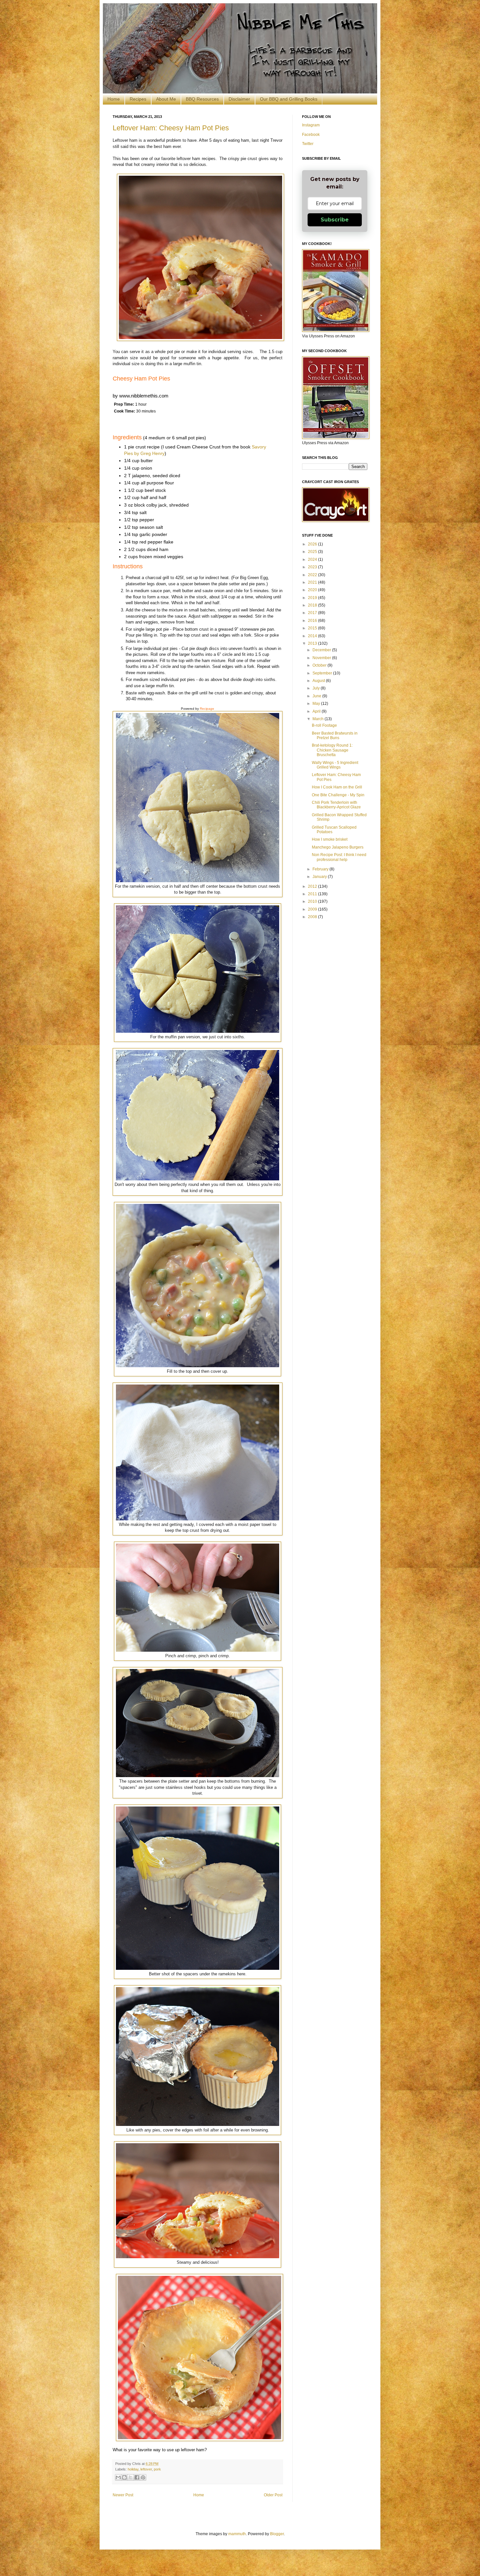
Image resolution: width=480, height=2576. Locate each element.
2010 (313, 901)
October (320, 665)
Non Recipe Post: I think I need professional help (339, 857)
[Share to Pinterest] (143, 2477)
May (317, 704)
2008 (313, 917)
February (321, 869)
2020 (313, 590)
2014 (313, 636)
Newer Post (123, 2495)
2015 (313, 628)
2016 (313, 621)
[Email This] (118, 2477)
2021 (313, 582)
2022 (313, 575)
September (323, 673)
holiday (133, 2469)
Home (114, 99)
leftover (146, 2469)
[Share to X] (131, 2477)
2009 (313, 909)
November (322, 658)
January (320, 877)
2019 (313, 598)
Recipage (207, 709)
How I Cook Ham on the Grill (337, 787)
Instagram (311, 125)
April (317, 711)
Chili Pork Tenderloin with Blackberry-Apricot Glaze (336, 805)
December (322, 650)
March (319, 719)
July (317, 688)
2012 (313, 886)
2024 (313, 559)
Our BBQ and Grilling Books (289, 99)
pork (157, 2469)
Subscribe (335, 220)
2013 (313, 643)
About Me (166, 99)
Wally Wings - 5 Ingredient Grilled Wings (335, 765)
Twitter (308, 144)
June (317, 696)
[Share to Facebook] (137, 2477)
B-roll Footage (324, 725)
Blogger (277, 2534)
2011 (313, 894)
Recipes (138, 99)
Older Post (273, 2495)
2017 (313, 613)
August (319, 681)
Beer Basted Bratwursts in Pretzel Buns (335, 736)
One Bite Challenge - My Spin (338, 795)
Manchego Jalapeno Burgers (338, 847)
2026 (313, 544)
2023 (313, 567)
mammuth (237, 2534)
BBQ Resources (202, 99)
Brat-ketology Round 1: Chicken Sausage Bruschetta (332, 750)
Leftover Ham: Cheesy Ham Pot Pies (171, 128)
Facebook (311, 135)
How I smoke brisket (330, 839)
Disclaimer (239, 99)
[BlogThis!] (124, 2477)
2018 (313, 605)
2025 (313, 552)
